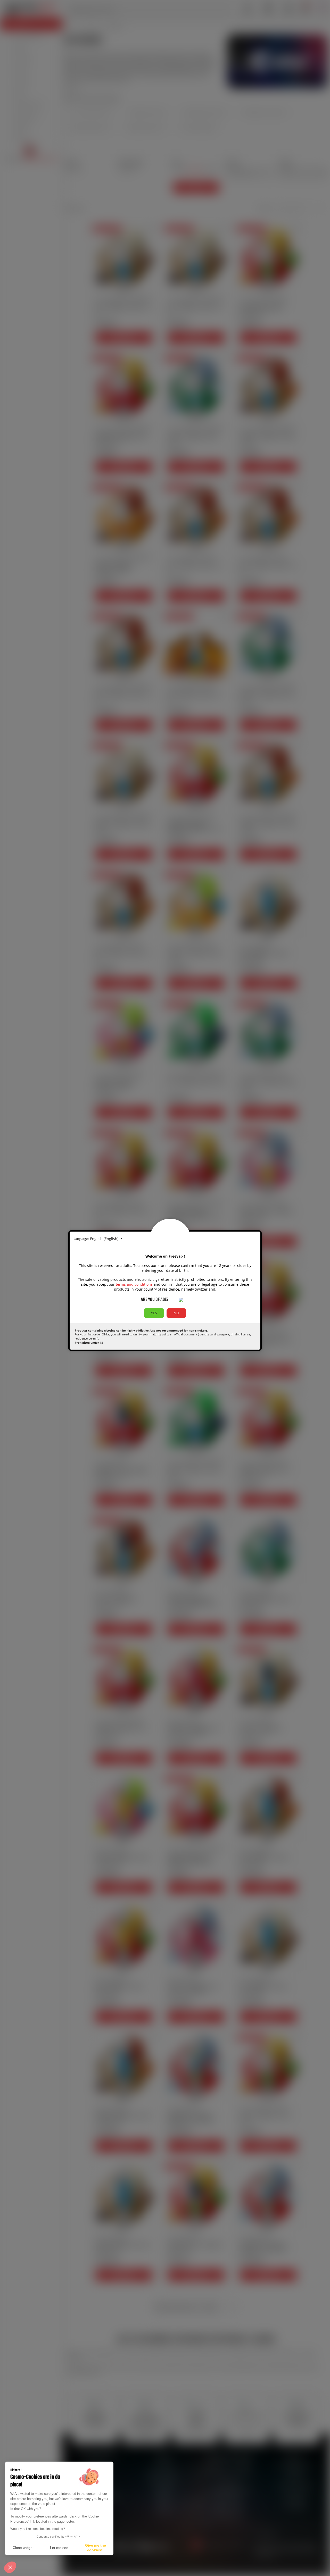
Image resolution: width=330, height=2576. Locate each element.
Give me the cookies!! (96, 2548)
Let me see (59, 2548)
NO (176, 1313)
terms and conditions (134, 1284)
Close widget (23, 2548)
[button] (10, 2567)
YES (154, 1313)
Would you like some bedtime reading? (38, 2529)
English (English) (105, 1239)
